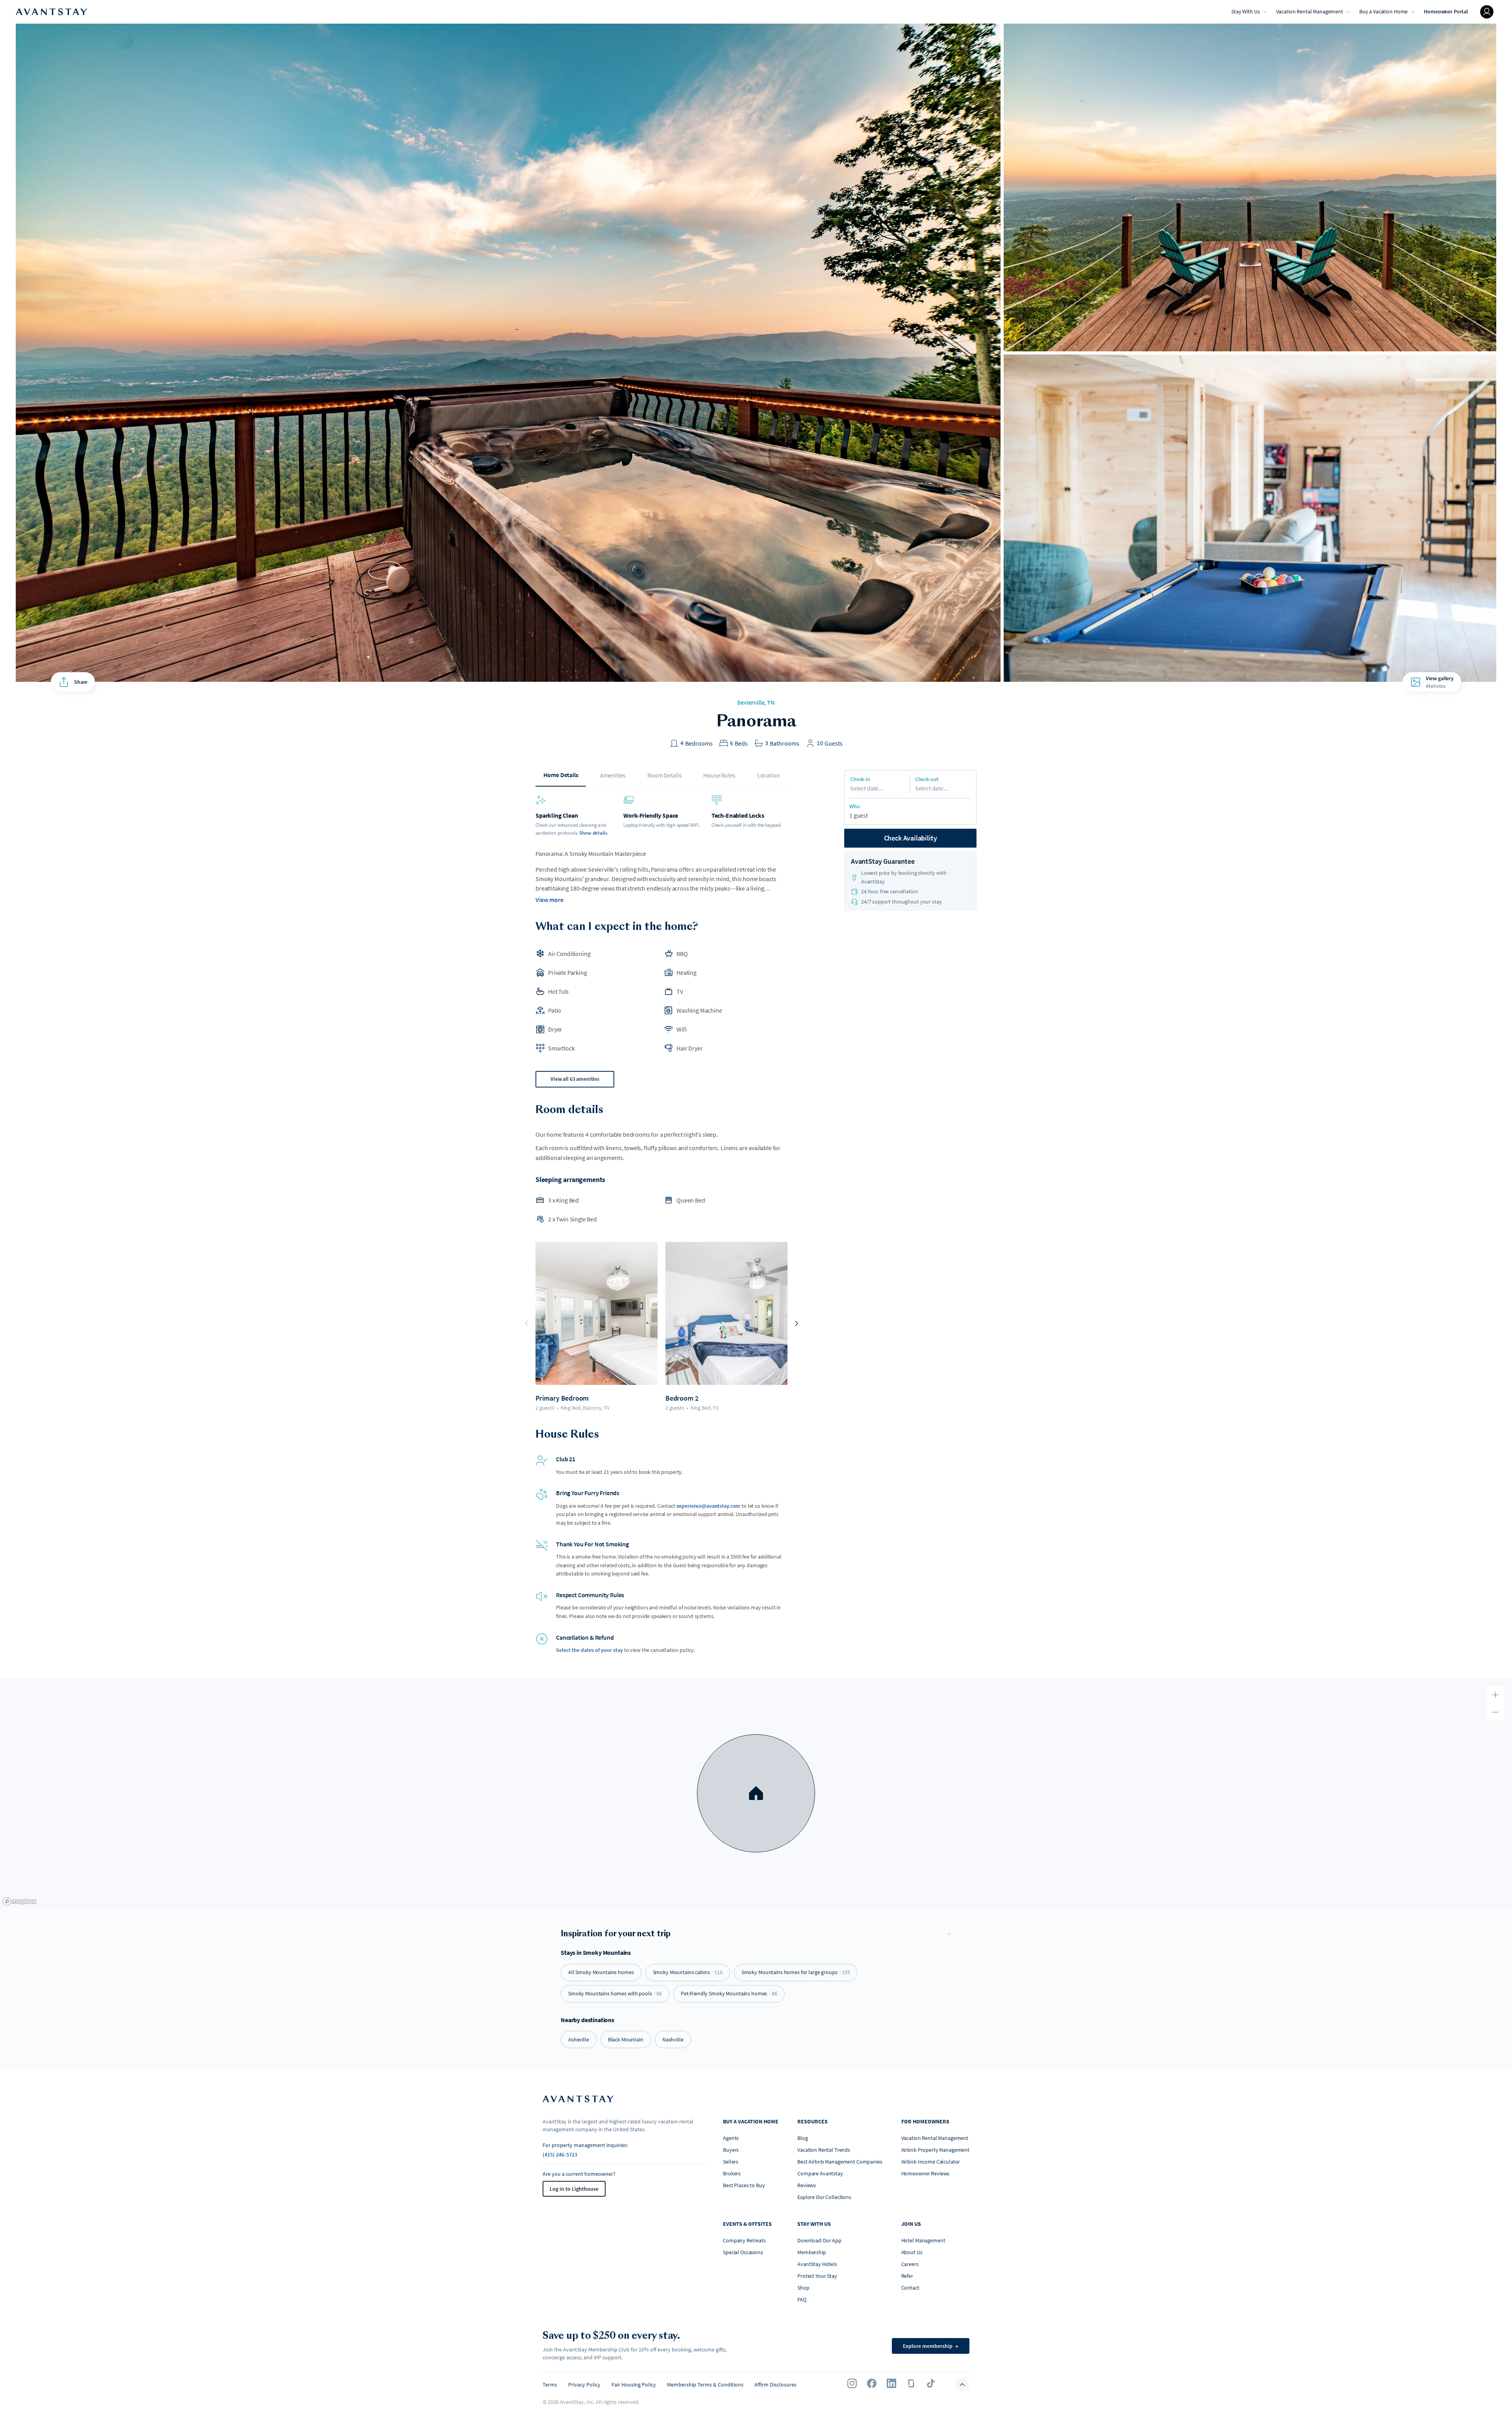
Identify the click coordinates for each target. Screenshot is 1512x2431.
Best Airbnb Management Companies (840, 2162)
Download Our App (819, 2240)
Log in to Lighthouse (574, 2189)
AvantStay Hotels (817, 2264)
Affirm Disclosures (775, 2385)
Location (769, 775)
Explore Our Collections (824, 2197)
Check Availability (911, 838)
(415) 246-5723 (560, 2154)
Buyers (731, 2150)
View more (549, 900)
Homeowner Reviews (926, 2173)
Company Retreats (744, 2240)
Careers (910, 2264)
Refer (907, 2276)
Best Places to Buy (744, 2185)
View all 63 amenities (575, 1079)
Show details (593, 833)
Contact (910, 2288)
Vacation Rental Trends (824, 2150)
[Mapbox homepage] (20, 1901)
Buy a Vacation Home (1383, 11)
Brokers (732, 2173)
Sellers (731, 2162)
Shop (803, 2288)
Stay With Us (1245, 11)
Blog (802, 2138)
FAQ (802, 2299)
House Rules (719, 775)
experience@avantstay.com (709, 1506)
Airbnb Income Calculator (931, 2162)
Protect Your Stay (817, 2276)
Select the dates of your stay (589, 1650)
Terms (550, 2385)
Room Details (664, 775)
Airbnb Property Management (935, 2150)
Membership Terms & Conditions (705, 2385)
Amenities (613, 775)
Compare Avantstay (820, 2173)
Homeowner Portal (1446, 11)
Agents (731, 2138)
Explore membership (931, 2346)
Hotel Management (923, 2240)
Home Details (561, 775)
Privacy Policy (584, 2385)
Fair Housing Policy (634, 2385)
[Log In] (1487, 12)
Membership (812, 2252)
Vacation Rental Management (1310, 11)
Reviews (807, 2185)
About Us (912, 2252)
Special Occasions (743, 2252)
